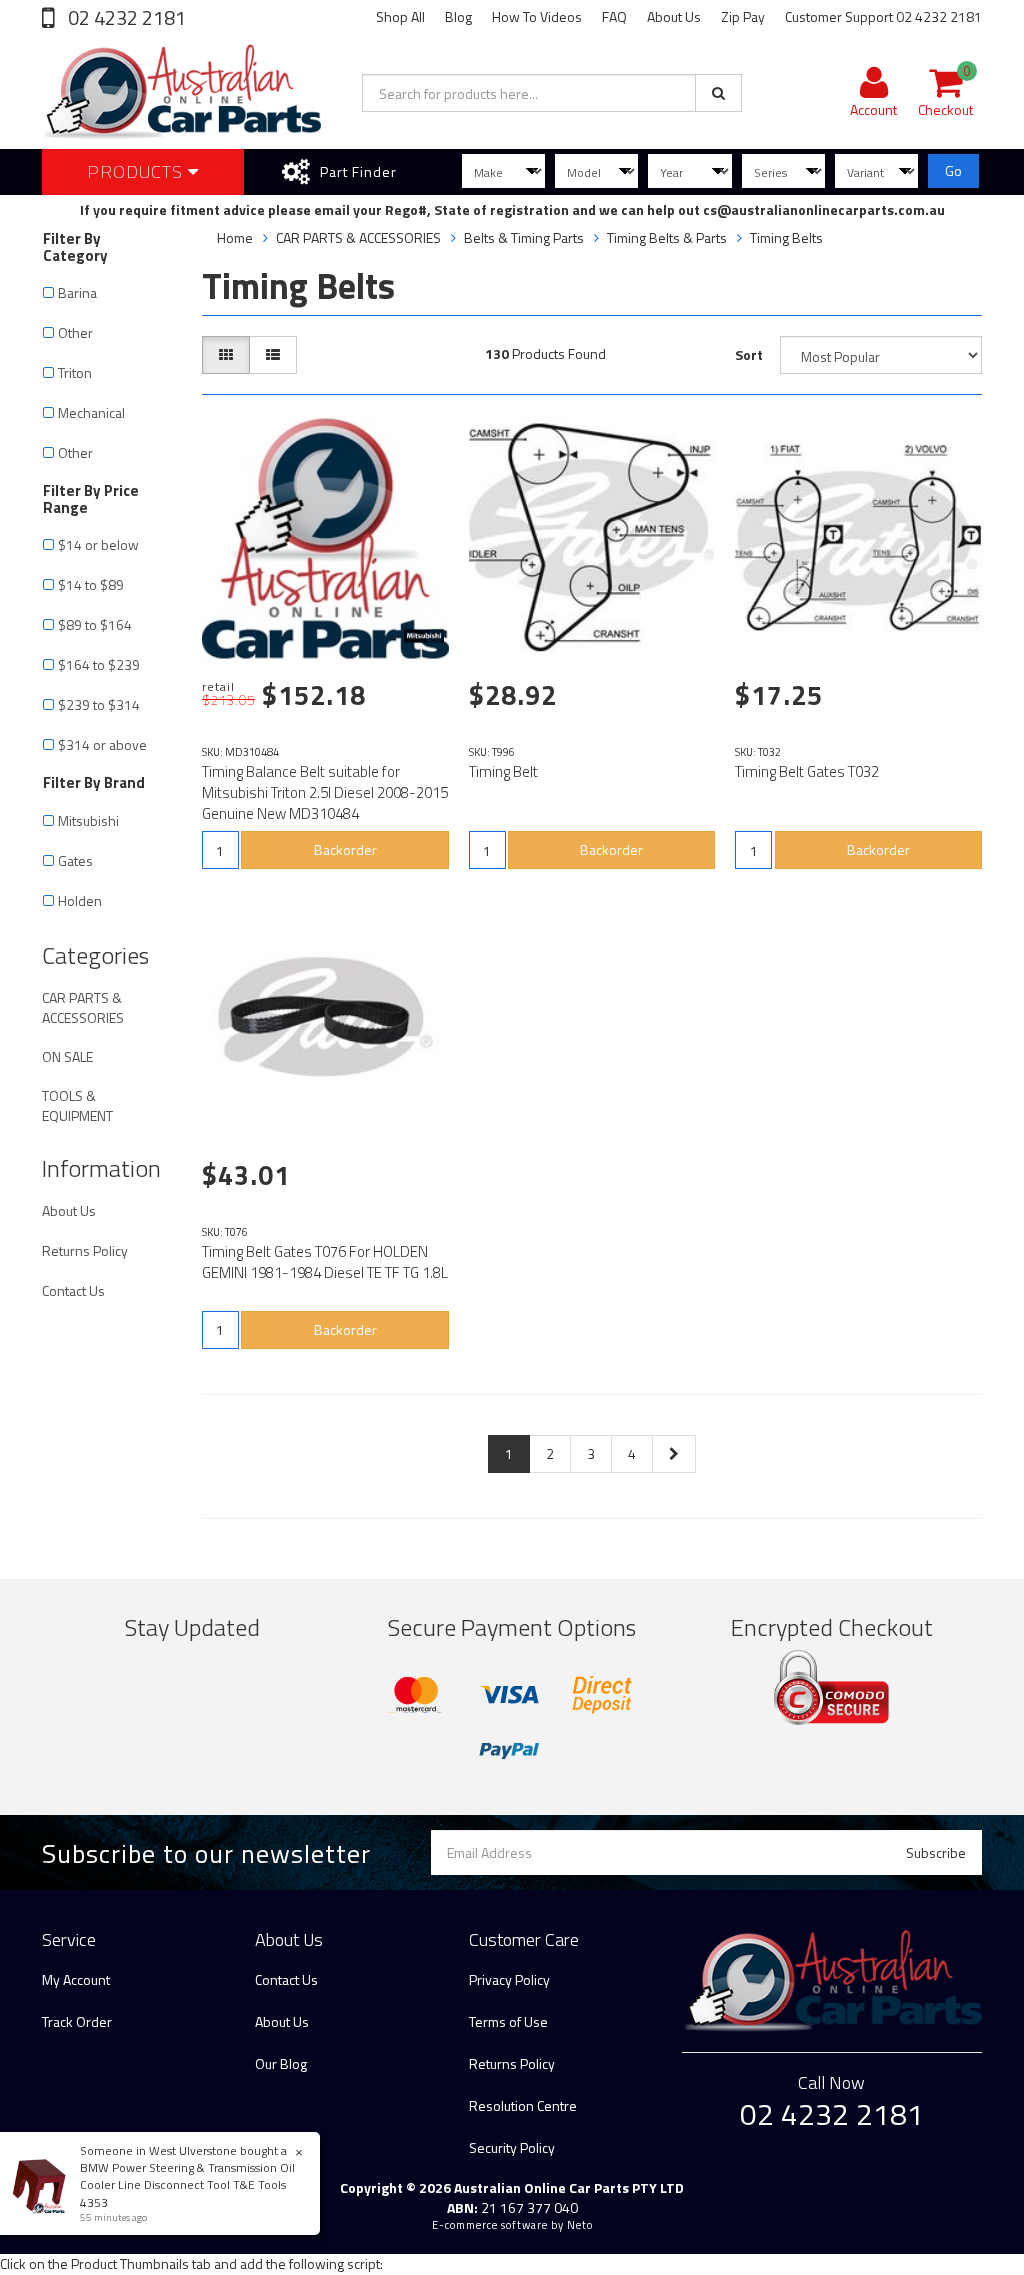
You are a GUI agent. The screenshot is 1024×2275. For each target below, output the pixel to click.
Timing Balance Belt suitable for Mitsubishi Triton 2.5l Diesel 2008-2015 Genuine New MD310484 (325, 792)
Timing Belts (786, 237)
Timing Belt (503, 771)
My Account (76, 1979)
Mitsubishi (88, 820)
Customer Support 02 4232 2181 (883, 16)
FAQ (614, 16)
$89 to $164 (95, 624)
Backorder (345, 849)
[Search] (718, 93)
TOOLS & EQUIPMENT (77, 1105)
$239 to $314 (99, 704)
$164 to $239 (99, 664)
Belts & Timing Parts (524, 237)
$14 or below (98, 544)
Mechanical (91, 412)
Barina (77, 292)
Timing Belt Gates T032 (807, 771)
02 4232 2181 (125, 17)
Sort (749, 354)
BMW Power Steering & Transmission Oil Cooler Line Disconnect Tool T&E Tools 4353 (187, 2184)
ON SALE (67, 1056)
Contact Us (73, 1290)
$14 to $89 (91, 584)
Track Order (77, 2021)
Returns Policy (85, 1250)
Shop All (400, 16)
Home (235, 237)
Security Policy (512, 2147)
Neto (580, 2225)
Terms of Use (508, 2021)
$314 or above (102, 744)
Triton (75, 372)
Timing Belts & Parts (667, 237)
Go (953, 170)
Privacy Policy (509, 1979)
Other (75, 332)
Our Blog (281, 2063)
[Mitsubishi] (424, 636)
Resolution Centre (523, 2105)
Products (137, 171)
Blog (458, 16)
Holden (81, 900)
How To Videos (537, 16)
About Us (674, 16)
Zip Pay (743, 16)
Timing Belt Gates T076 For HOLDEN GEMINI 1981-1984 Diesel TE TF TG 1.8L (325, 1262)
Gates (75, 860)
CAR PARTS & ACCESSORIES (83, 1007)
